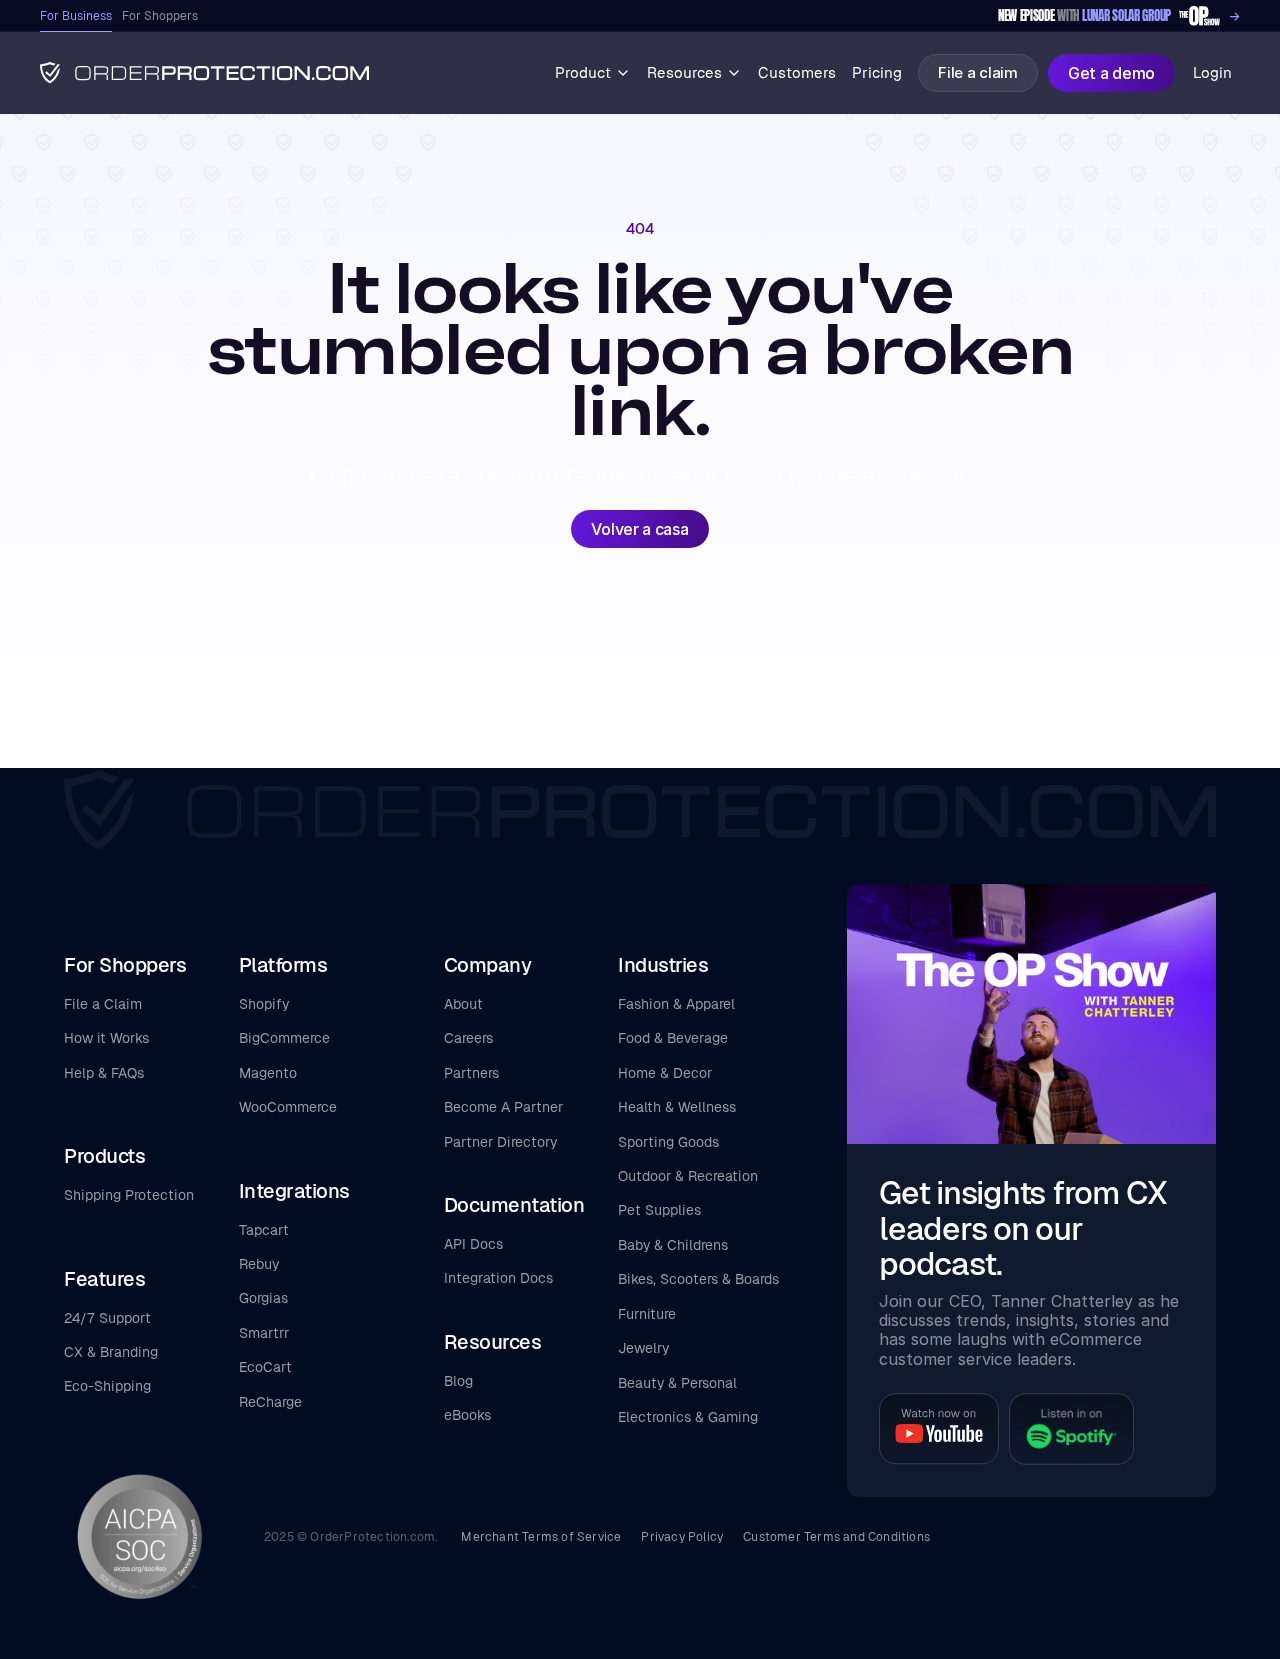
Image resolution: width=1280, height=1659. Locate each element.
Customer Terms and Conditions (836, 1537)
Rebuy (259, 1264)
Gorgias (263, 1298)
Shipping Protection (129, 1195)
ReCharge (270, 1402)
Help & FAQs (104, 1073)
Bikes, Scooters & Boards (698, 1279)
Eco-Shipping (107, 1386)
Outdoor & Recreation (688, 1176)
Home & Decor (665, 1073)
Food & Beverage (673, 1038)
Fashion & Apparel (676, 1004)
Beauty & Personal (677, 1383)
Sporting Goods (668, 1142)
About (463, 1004)
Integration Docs (498, 1278)
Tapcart (264, 1230)
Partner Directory (500, 1142)
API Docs (473, 1244)
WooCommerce (288, 1107)
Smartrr (264, 1333)
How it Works (106, 1038)
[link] (1119, 16)
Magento (268, 1073)
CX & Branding (111, 1352)
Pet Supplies (659, 1210)
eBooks (467, 1415)
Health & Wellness (677, 1107)
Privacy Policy (682, 1537)
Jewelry (643, 1348)
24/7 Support (107, 1318)
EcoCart (265, 1367)
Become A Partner (503, 1107)
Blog (458, 1381)
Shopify (264, 1004)
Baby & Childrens (673, 1245)
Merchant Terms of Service (541, 1537)
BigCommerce (284, 1038)
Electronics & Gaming (688, 1417)
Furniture (647, 1314)
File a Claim (103, 1004)
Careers (468, 1038)
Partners (471, 1073)
